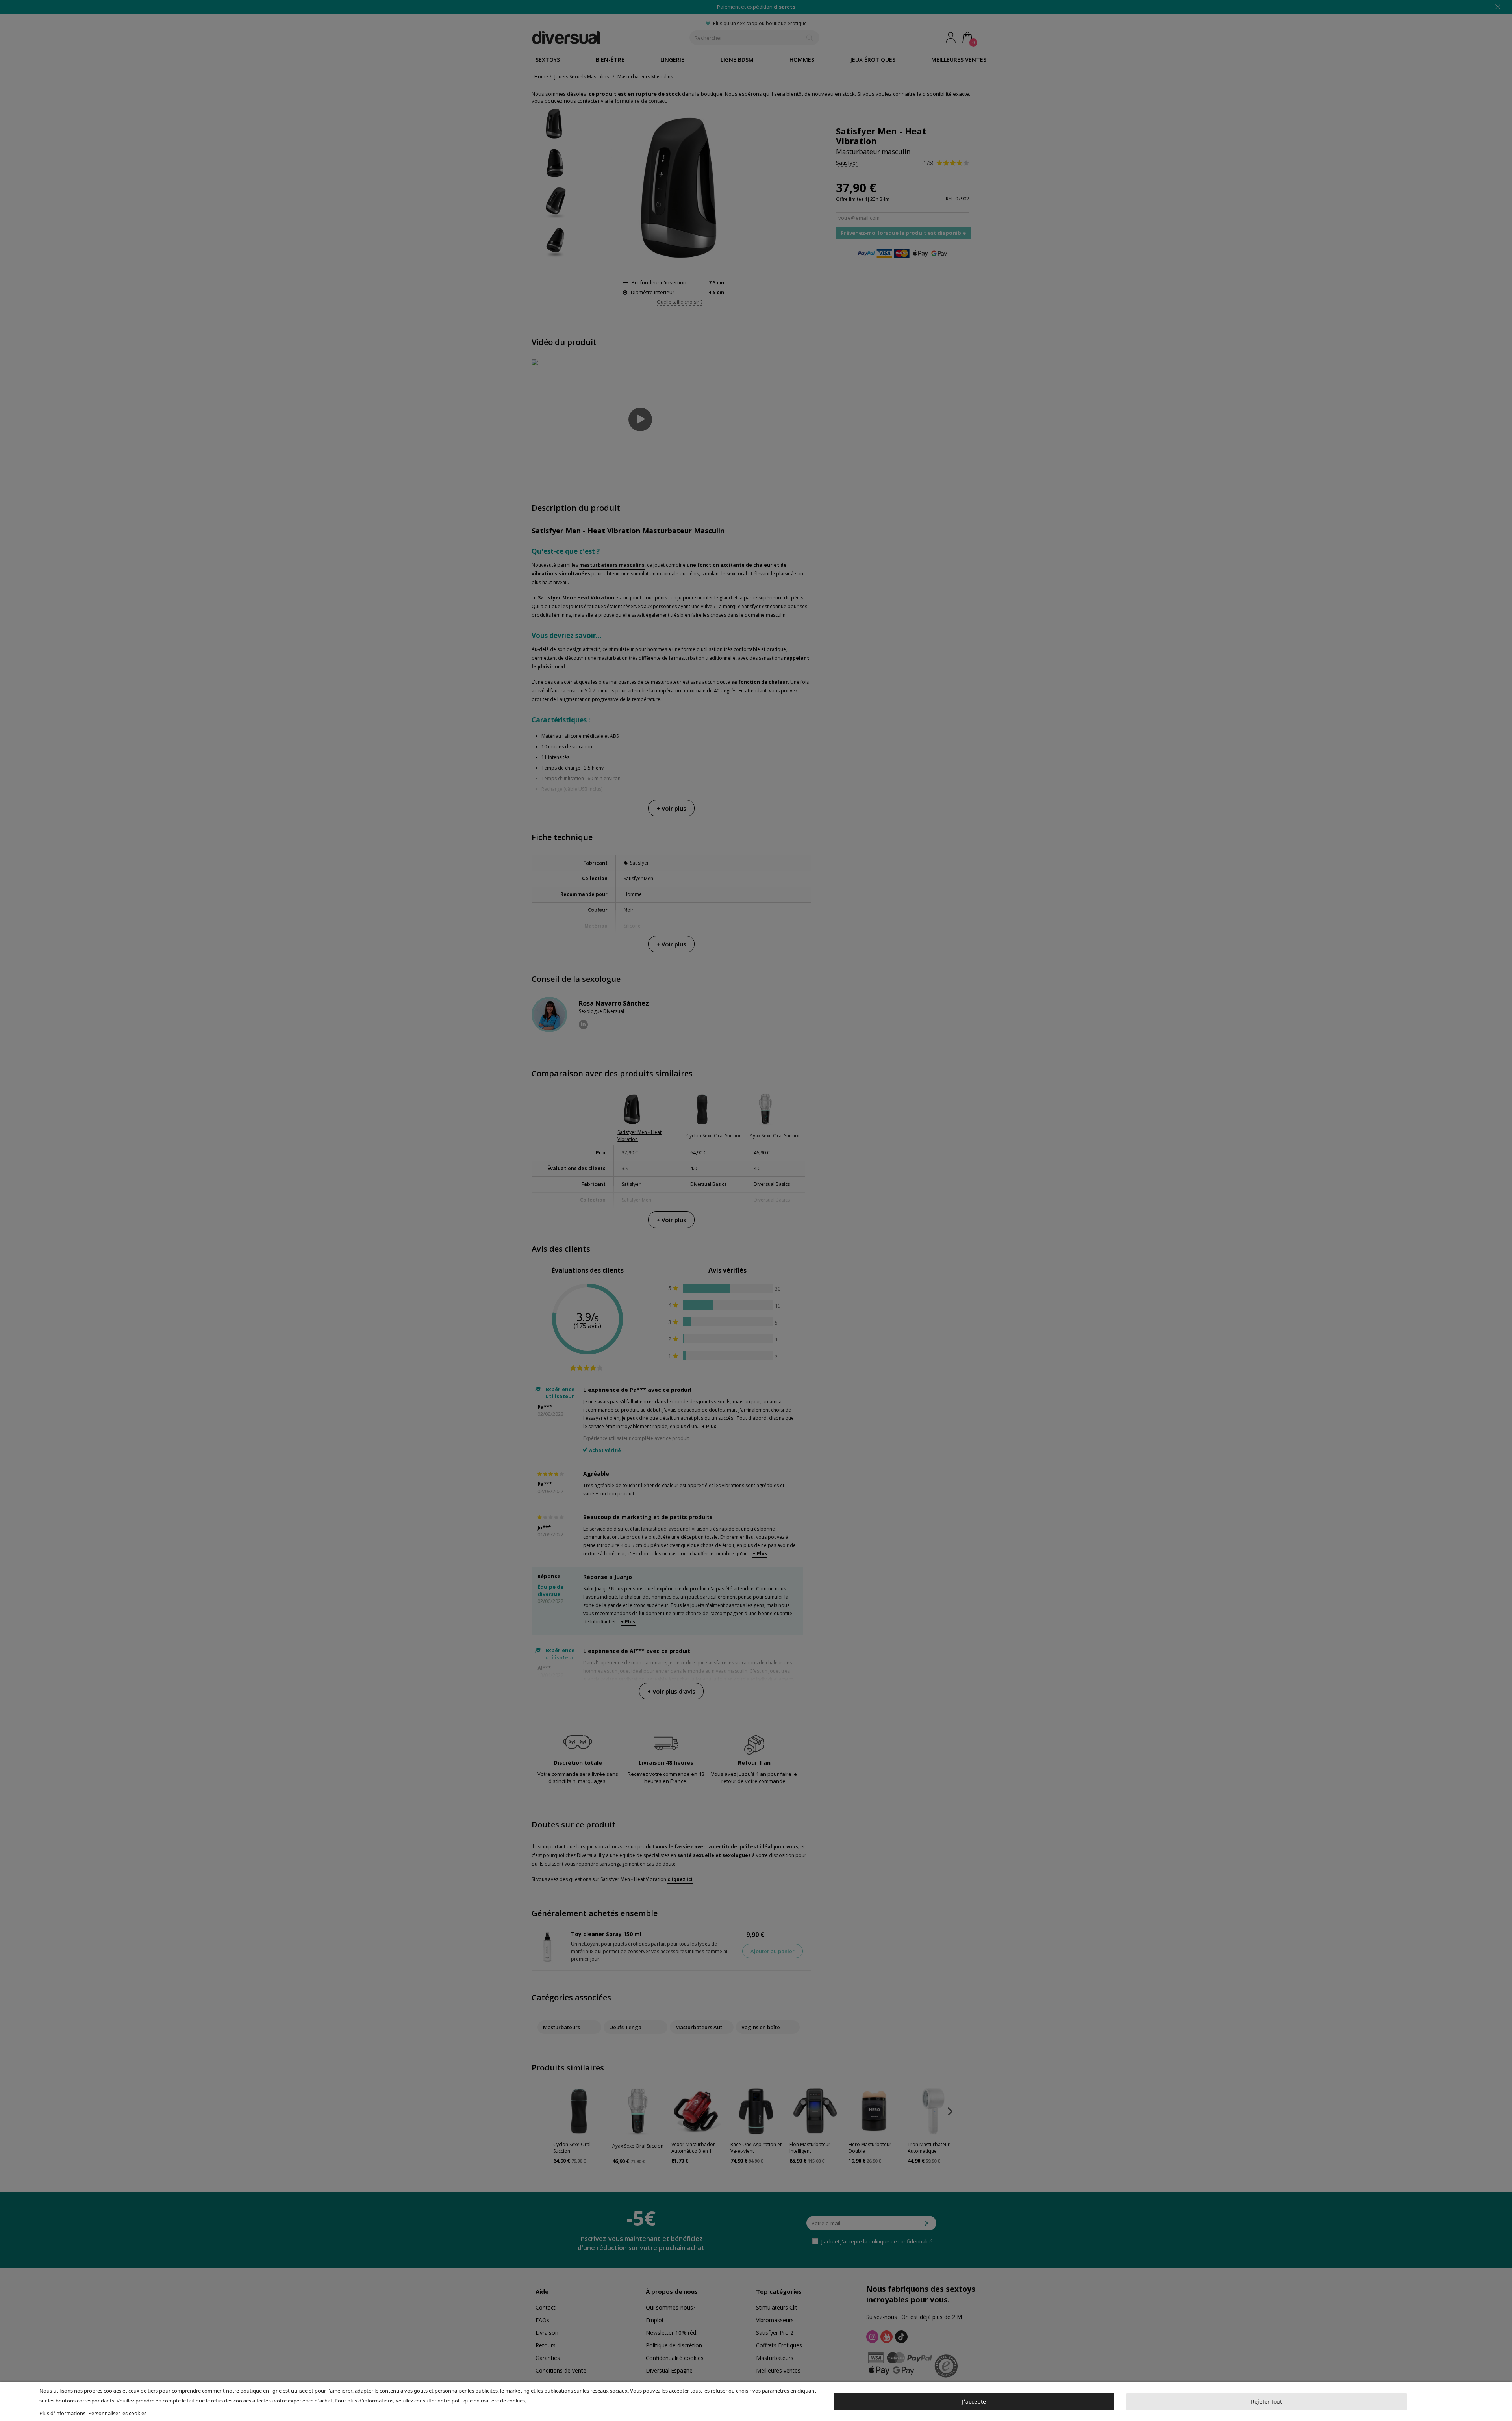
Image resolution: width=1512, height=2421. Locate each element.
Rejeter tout (1266, 2402)
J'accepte (974, 2402)
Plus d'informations (62, 2413)
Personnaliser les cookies (117, 2413)
